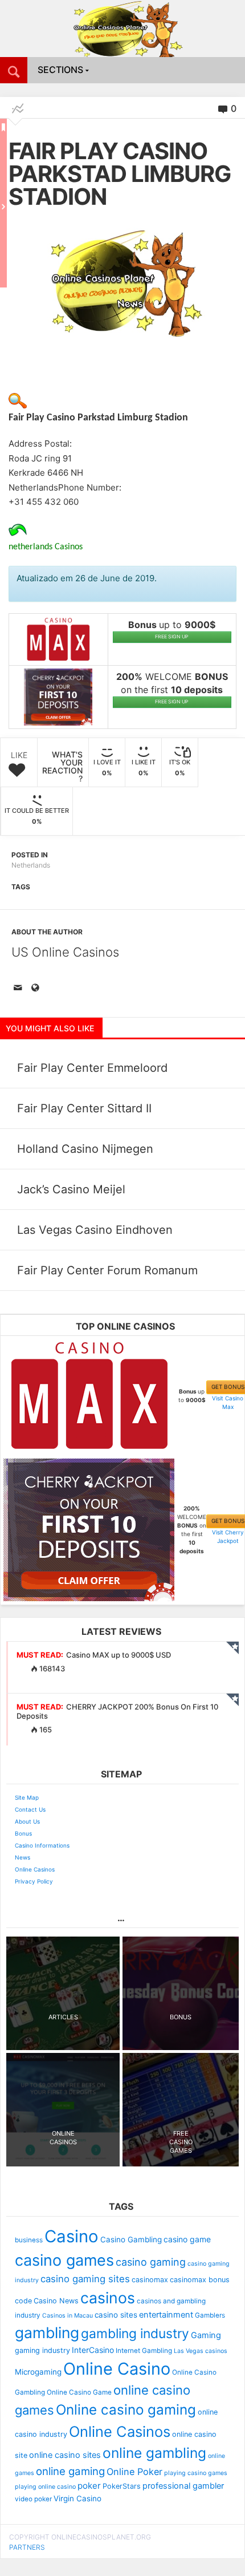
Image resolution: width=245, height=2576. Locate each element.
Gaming (206, 2335)
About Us (27, 1821)
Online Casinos (35, 1869)
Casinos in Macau (68, 2316)
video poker (33, 2499)
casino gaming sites (85, 2279)
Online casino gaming (126, 2410)
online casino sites (65, 2455)
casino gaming (151, 2262)
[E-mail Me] (20, 989)
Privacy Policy (34, 1881)
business (29, 2240)
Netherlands (31, 865)
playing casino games (196, 2473)
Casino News (56, 2301)
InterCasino (93, 2350)
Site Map (27, 1797)
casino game (187, 2239)
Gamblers (210, 2315)
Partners (27, 2547)
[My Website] (37, 989)
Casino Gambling (131, 2239)
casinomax (150, 2280)
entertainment (166, 2315)
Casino (72, 2236)
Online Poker (134, 2472)
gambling (47, 2332)
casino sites (116, 2315)
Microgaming (38, 2372)
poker (89, 2486)
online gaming (70, 2471)
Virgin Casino (77, 2498)
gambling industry (135, 2334)
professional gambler (183, 2486)
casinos (108, 2298)
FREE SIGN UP (172, 637)
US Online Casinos (65, 952)
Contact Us (30, 1809)
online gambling (154, 2453)
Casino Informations (42, 1845)
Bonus (23, 1833)
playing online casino (45, 2487)
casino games (64, 2260)
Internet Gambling (144, 2351)
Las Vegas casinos (201, 2351)
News (23, 1857)
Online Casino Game (79, 2392)
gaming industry (42, 2350)
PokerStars (122, 2486)
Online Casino (117, 2369)
